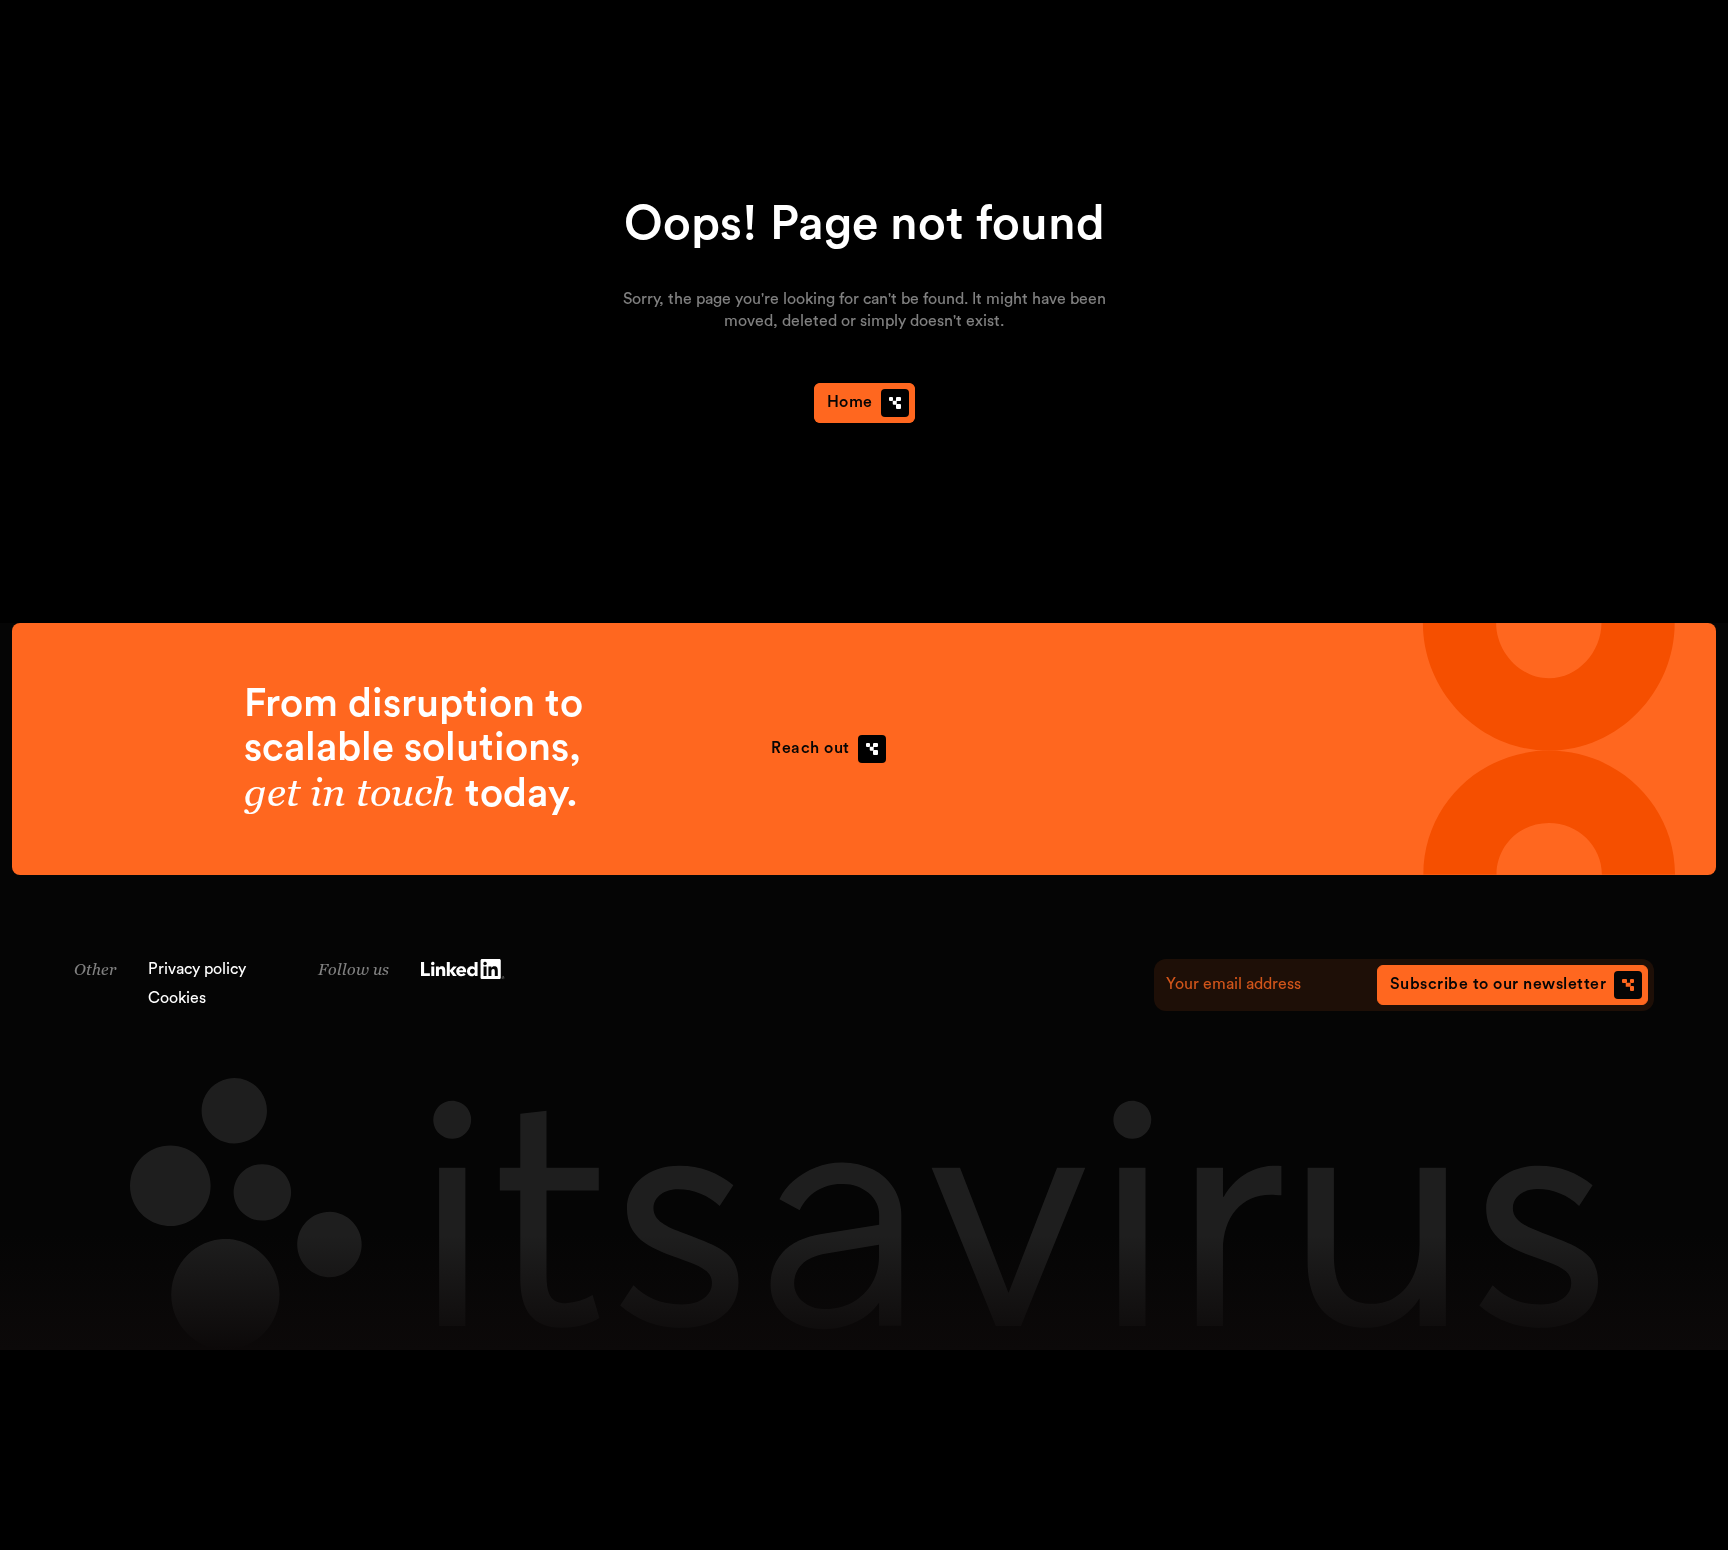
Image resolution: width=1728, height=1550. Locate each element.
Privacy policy (197, 969)
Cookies (177, 998)
